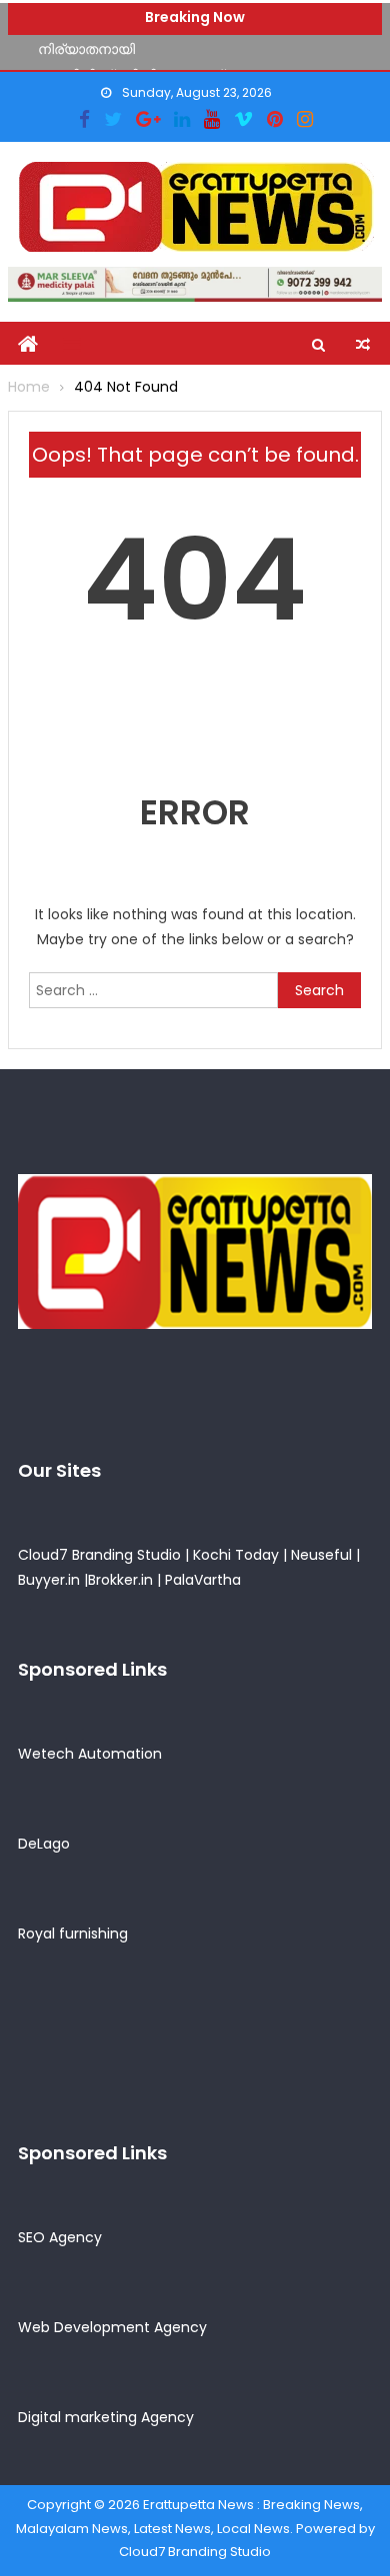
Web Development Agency (112, 2327)
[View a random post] (363, 345)
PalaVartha (203, 1580)
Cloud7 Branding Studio (99, 1555)
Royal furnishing (73, 1933)
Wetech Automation (90, 1754)
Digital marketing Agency (106, 2417)
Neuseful (321, 1555)
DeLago (44, 1844)
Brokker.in (120, 1580)
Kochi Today (236, 1555)
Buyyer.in (49, 1580)
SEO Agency (60, 2237)
